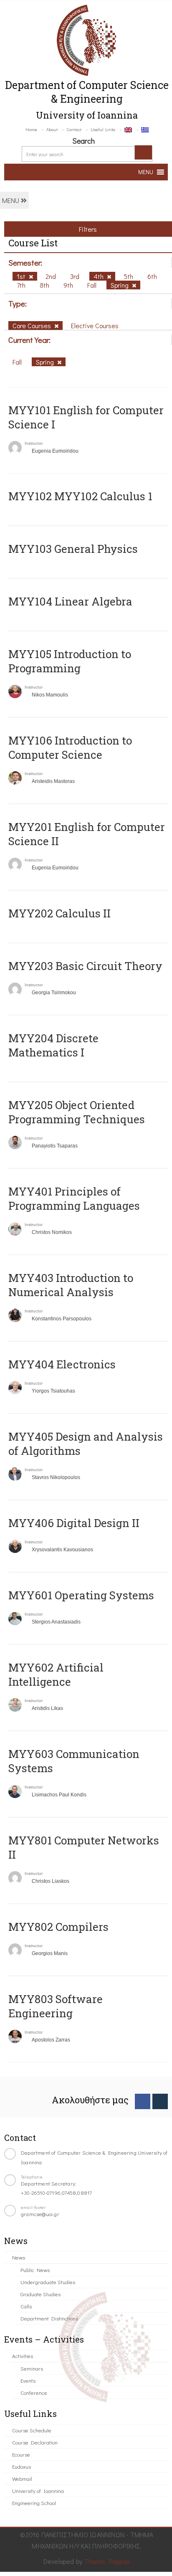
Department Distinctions (49, 2318)
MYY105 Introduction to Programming (70, 661)
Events (28, 2380)
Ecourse (21, 2454)
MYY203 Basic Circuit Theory (85, 966)
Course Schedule (32, 2430)
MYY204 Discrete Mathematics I (53, 1045)
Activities (23, 2356)
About (52, 129)
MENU (11, 200)
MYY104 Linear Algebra (70, 601)
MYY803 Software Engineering (56, 2006)
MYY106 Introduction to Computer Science (70, 747)
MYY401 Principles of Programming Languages (74, 1198)
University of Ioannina (38, 2491)
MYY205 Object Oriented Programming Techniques (77, 1112)
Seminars (32, 2368)
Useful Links (103, 129)
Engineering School (34, 2503)
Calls (26, 2306)
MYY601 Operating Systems (81, 1595)
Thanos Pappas (107, 2561)
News (19, 2257)
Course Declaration (35, 2442)
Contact (74, 129)
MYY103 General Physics (73, 549)
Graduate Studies (40, 2294)
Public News (35, 2270)
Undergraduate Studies (48, 2282)
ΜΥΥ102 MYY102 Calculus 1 (80, 496)
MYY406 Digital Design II (74, 1523)
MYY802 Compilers (58, 1927)
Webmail (22, 2478)
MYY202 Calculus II (59, 913)
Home (31, 129)
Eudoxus (21, 2466)
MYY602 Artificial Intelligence (56, 1674)
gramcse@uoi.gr (40, 2214)
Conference (34, 2392)
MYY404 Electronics (62, 1364)
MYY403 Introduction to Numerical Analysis (71, 1285)
